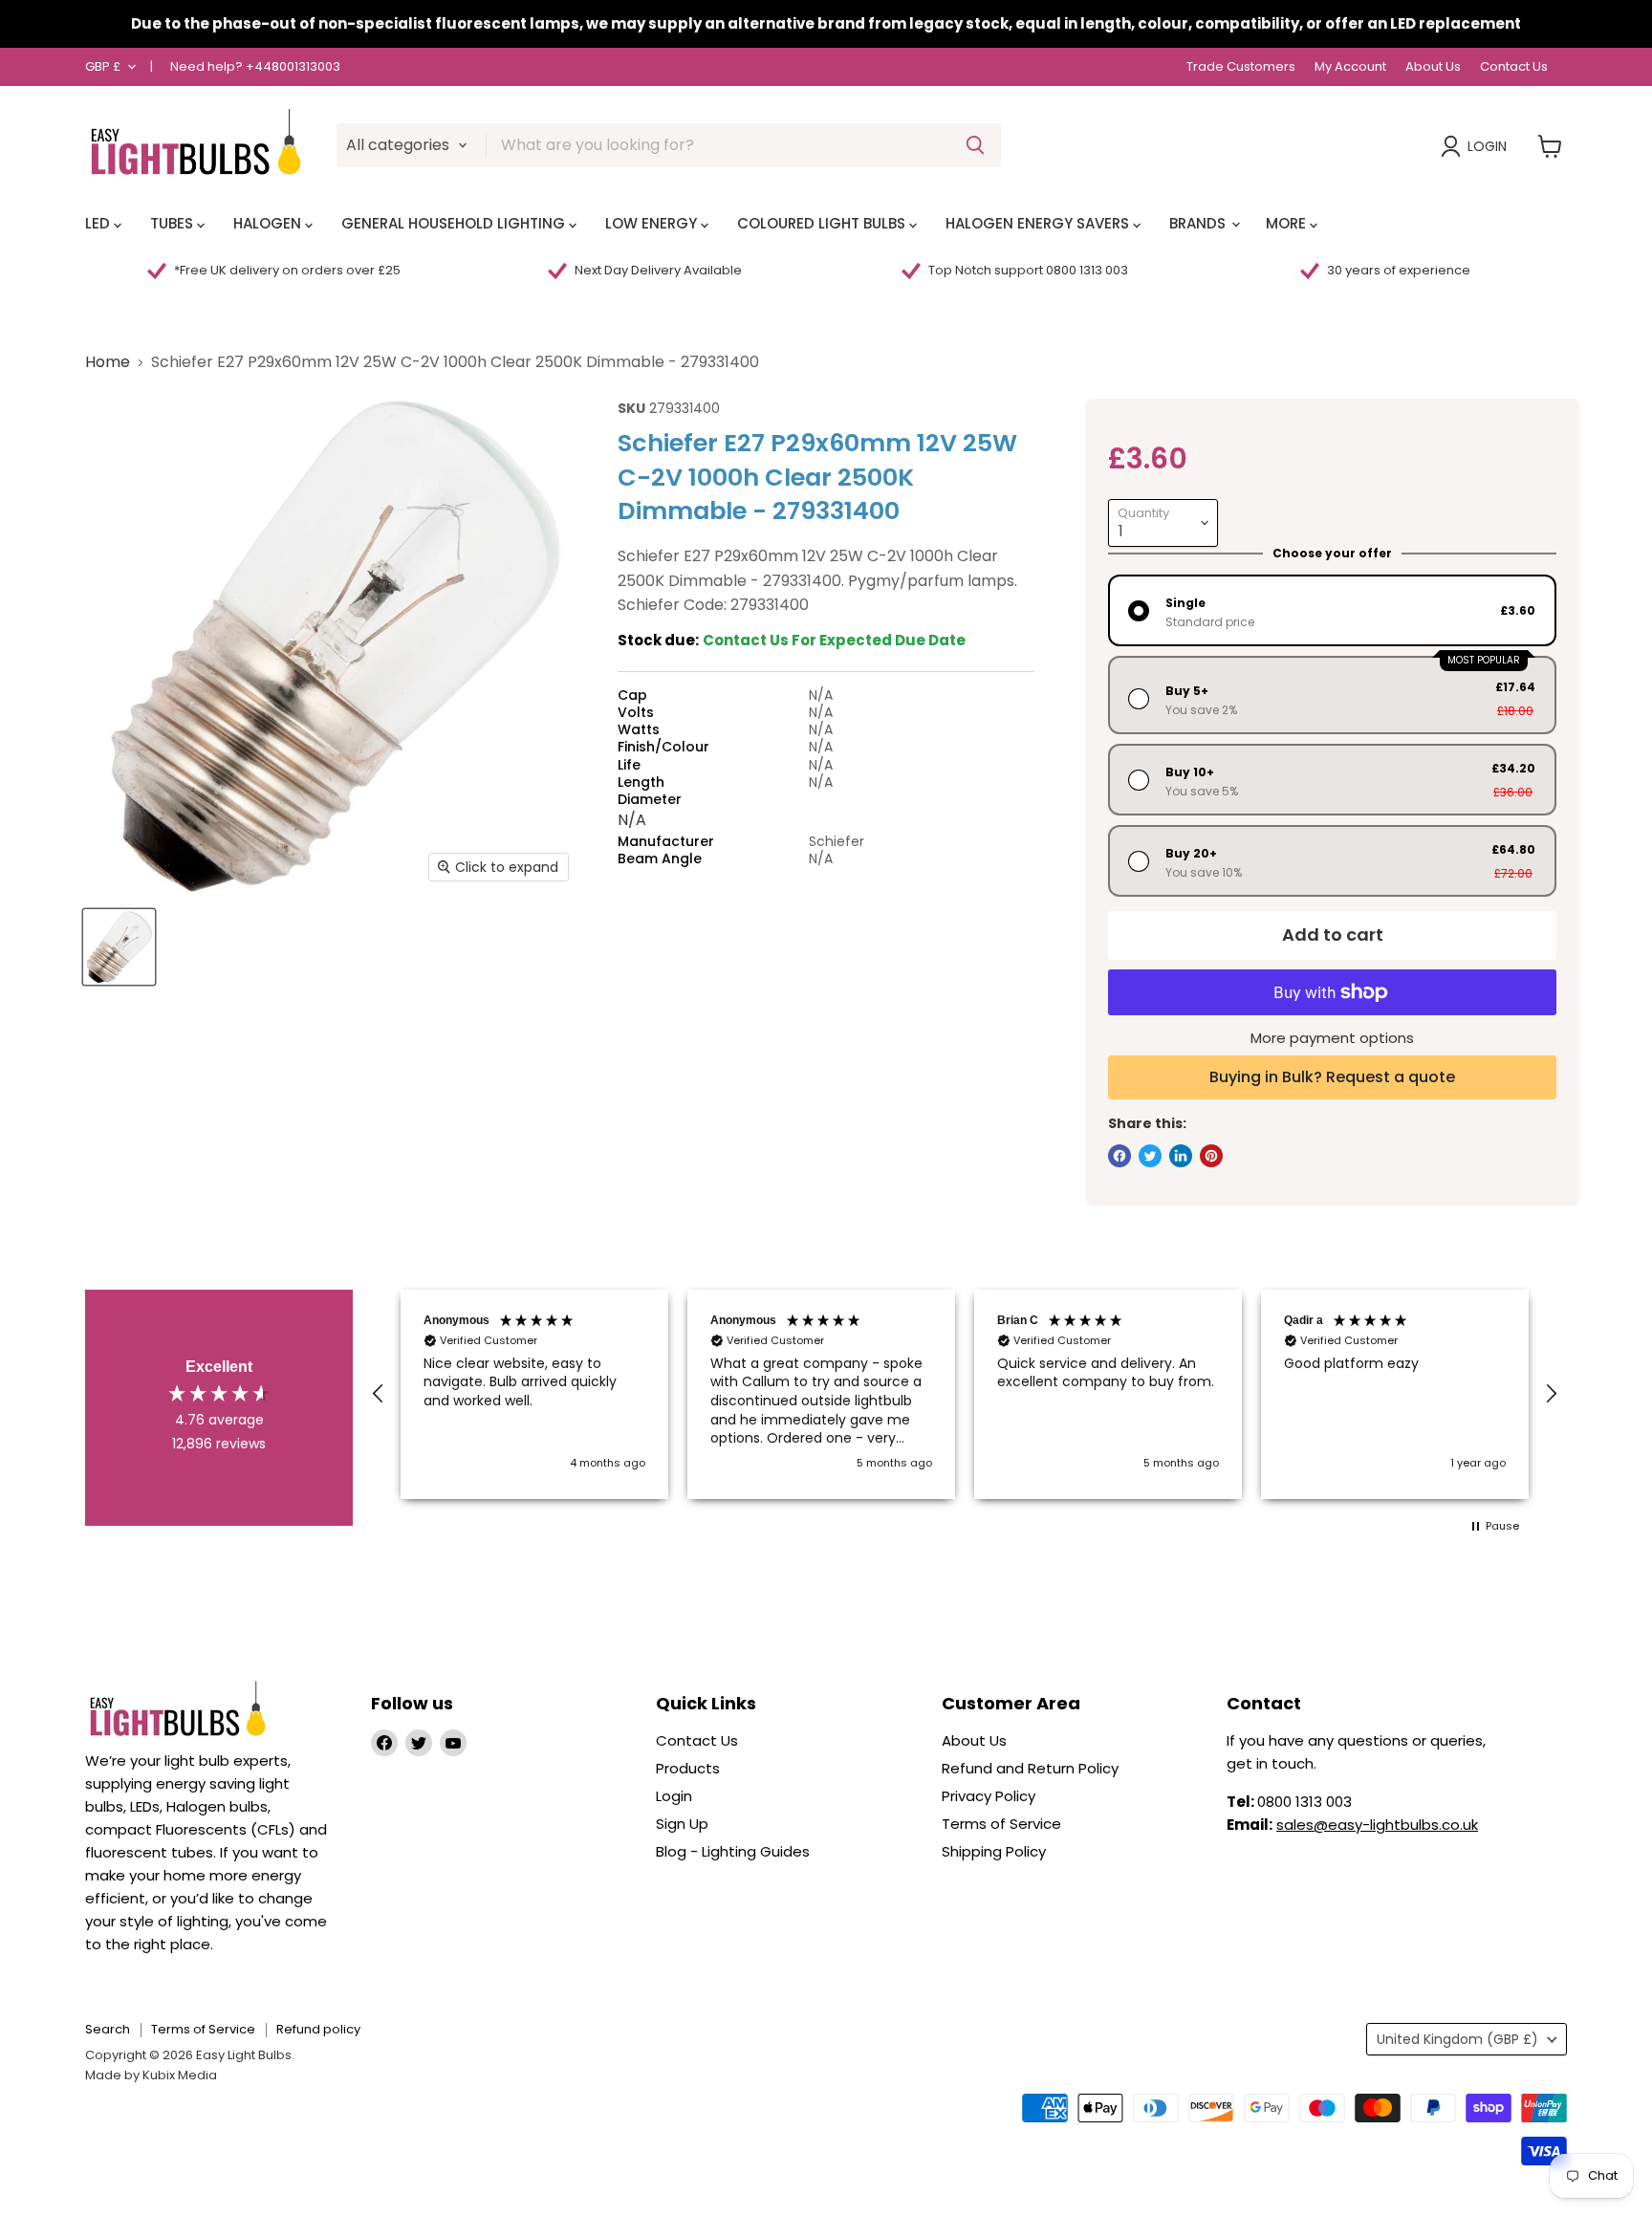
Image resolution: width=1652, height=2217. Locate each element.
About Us (1433, 67)
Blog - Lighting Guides (733, 1851)
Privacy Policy (989, 1796)
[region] (965, 1394)
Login (1487, 146)
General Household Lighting (455, 223)
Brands (1199, 223)
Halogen (269, 223)
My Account (1350, 67)
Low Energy (653, 223)
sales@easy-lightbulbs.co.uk (1377, 1825)
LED (99, 223)
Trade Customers (1241, 67)
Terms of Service (1001, 1824)
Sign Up (682, 1824)
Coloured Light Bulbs (823, 223)
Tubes (174, 223)
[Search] (975, 145)
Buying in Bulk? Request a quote (1332, 1077)
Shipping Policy (994, 1851)
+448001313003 (293, 66)
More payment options (1332, 1038)
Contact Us (1514, 67)
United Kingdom (1457, 2039)
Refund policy (318, 2029)
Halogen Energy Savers (1039, 223)
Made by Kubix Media (151, 2075)
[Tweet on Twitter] (1150, 1156)
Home (108, 362)
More (1288, 223)
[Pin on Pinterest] (1211, 1156)
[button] (379, 1394)
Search (108, 2029)
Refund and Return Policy (1030, 1768)
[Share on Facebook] (1119, 1156)
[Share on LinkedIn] (1181, 1156)
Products (688, 1768)
